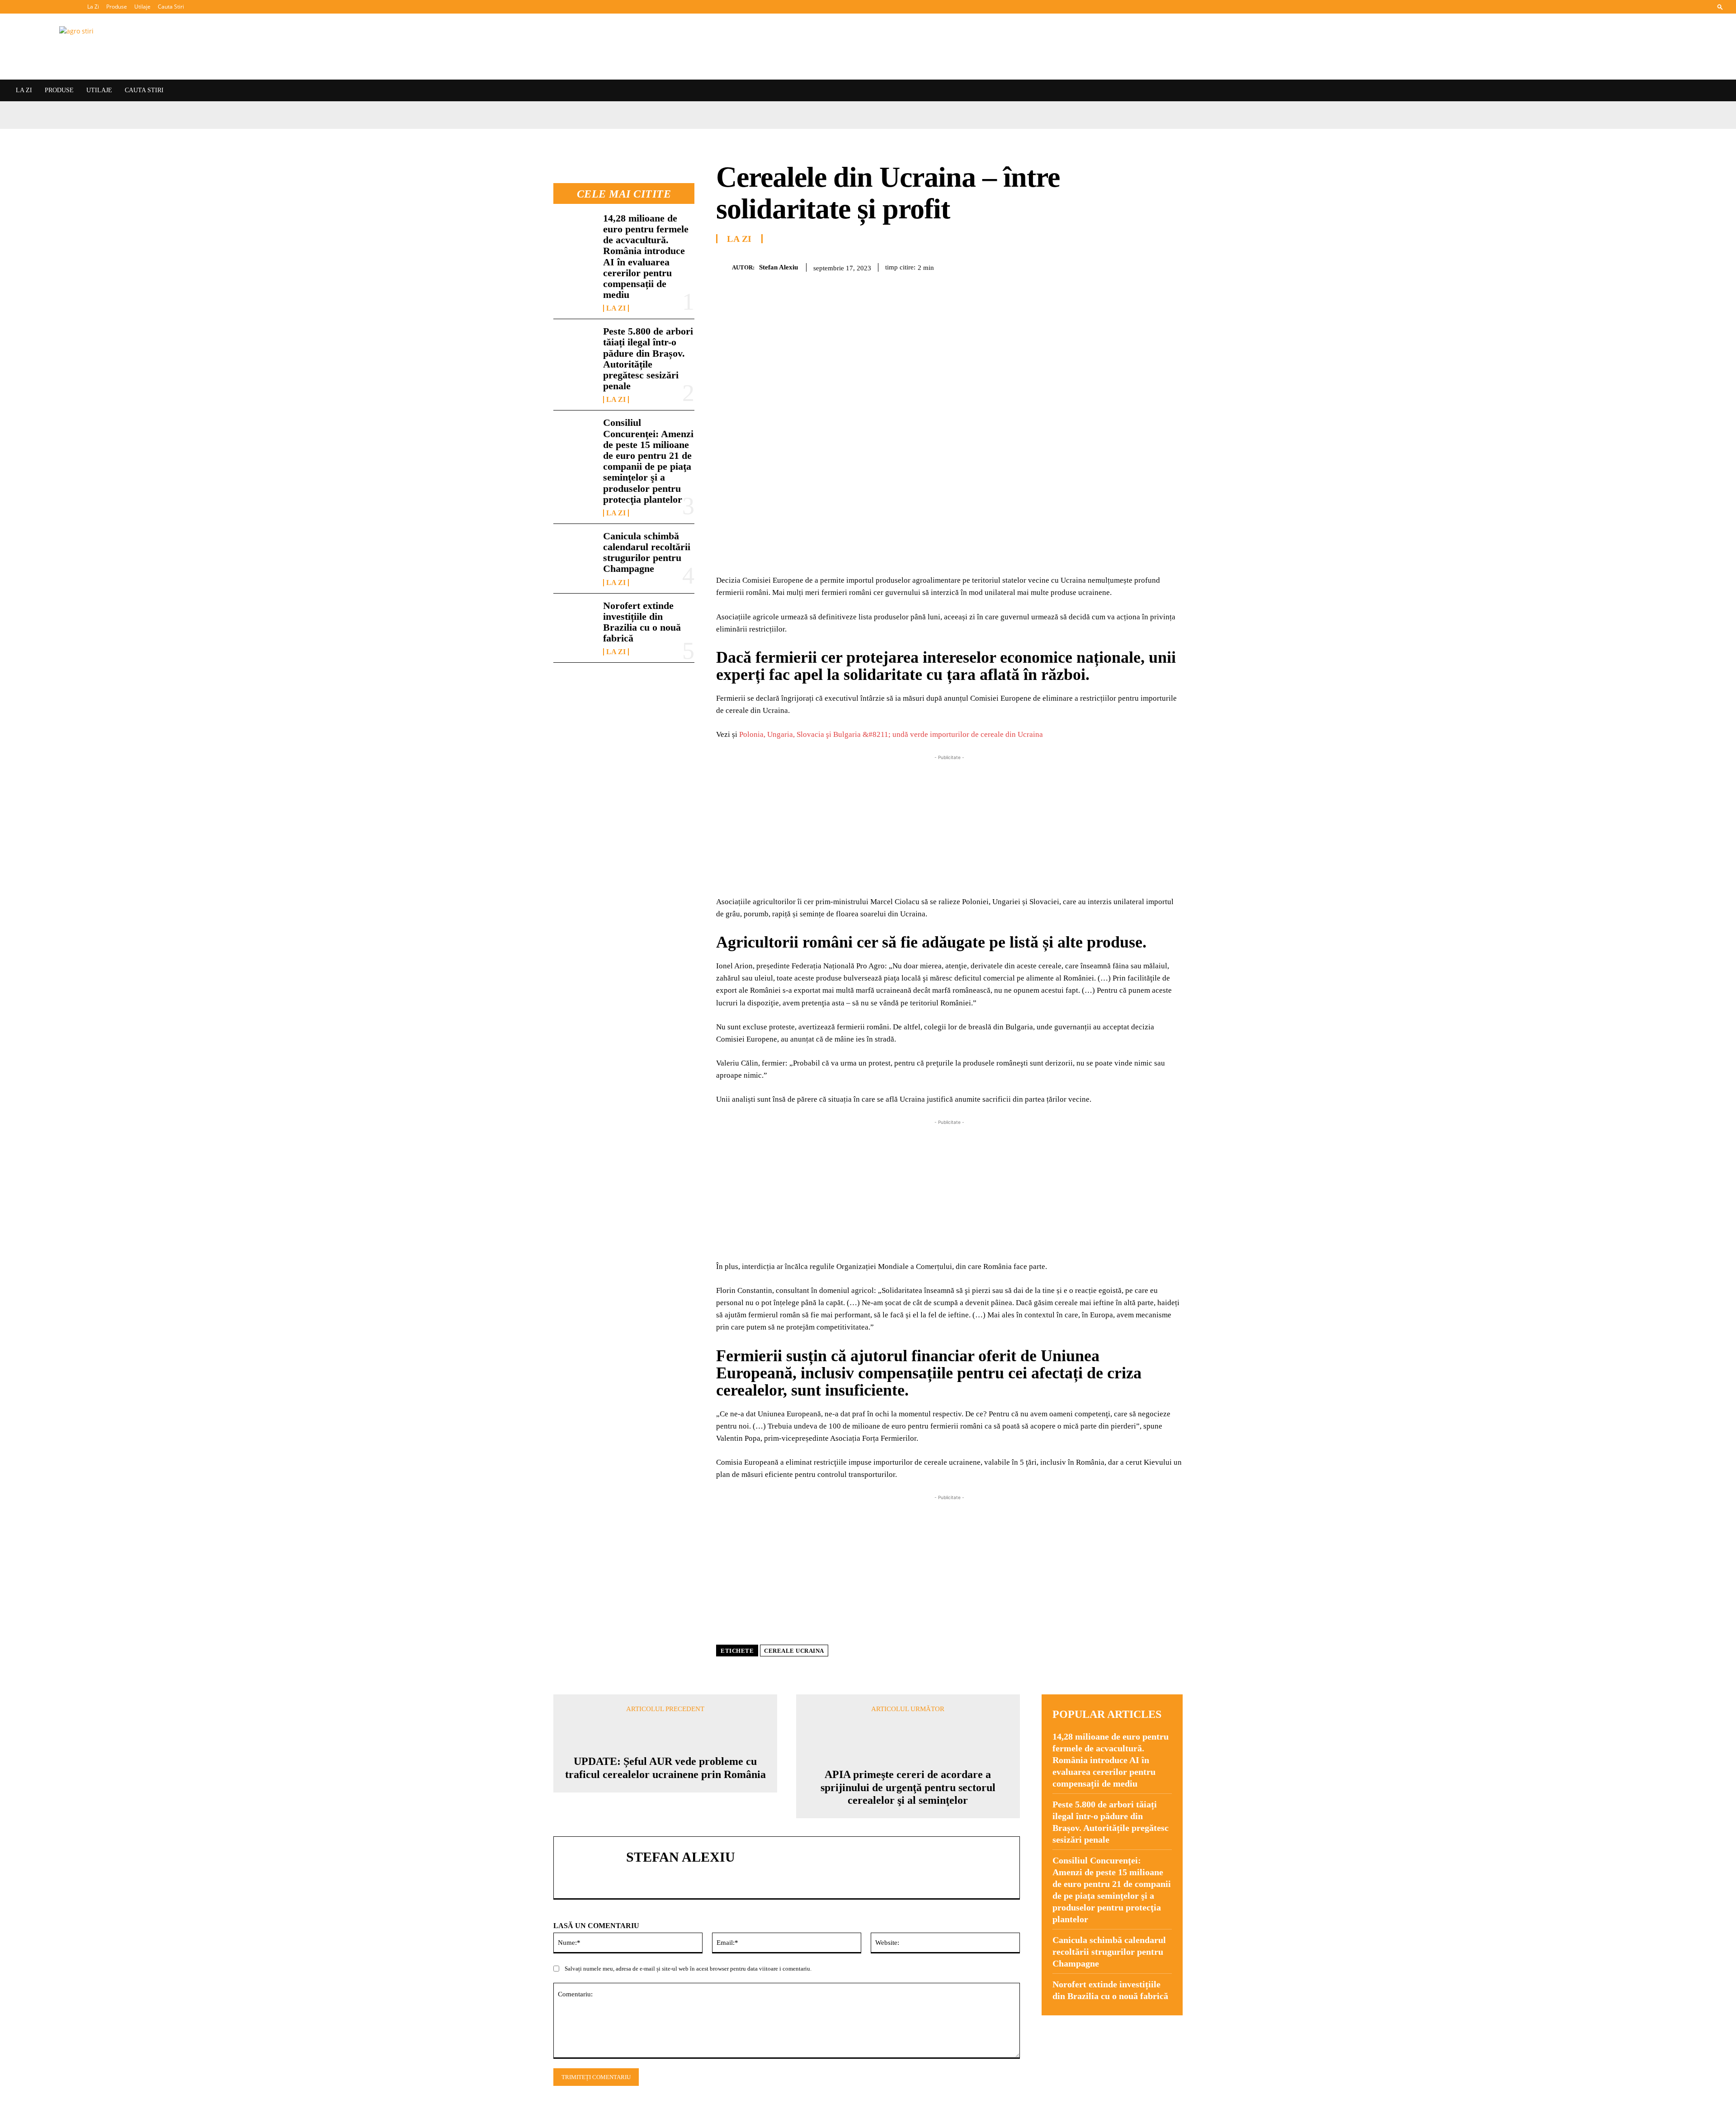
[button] (1720, 7)
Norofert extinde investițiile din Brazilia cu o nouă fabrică (642, 622)
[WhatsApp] (1131, 266)
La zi (616, 308)
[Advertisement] (949, 825)
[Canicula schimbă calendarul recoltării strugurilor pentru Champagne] (575, 550)
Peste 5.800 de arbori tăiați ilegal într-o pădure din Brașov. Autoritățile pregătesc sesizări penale (648, 358)
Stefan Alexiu (778, 267)
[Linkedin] (1152, 266)
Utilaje (142, 7)
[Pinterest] (1110, 266)
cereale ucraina (794, 1651)
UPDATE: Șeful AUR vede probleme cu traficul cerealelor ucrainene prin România (665, 1768)
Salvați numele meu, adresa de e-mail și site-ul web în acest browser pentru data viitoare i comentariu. (688, 1969)
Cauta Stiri (171, 7)
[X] (1090, 266)
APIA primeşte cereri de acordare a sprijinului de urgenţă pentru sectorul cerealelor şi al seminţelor (908, 1788)
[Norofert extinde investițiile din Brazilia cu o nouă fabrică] (575, 619)
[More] (1173, 266)
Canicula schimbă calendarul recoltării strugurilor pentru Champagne (647, 552)
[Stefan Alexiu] (724, 267)
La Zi (93, 7)
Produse (117, 7)
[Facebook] (1069, 266)
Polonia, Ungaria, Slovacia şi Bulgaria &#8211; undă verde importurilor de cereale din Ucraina (891, 734)
